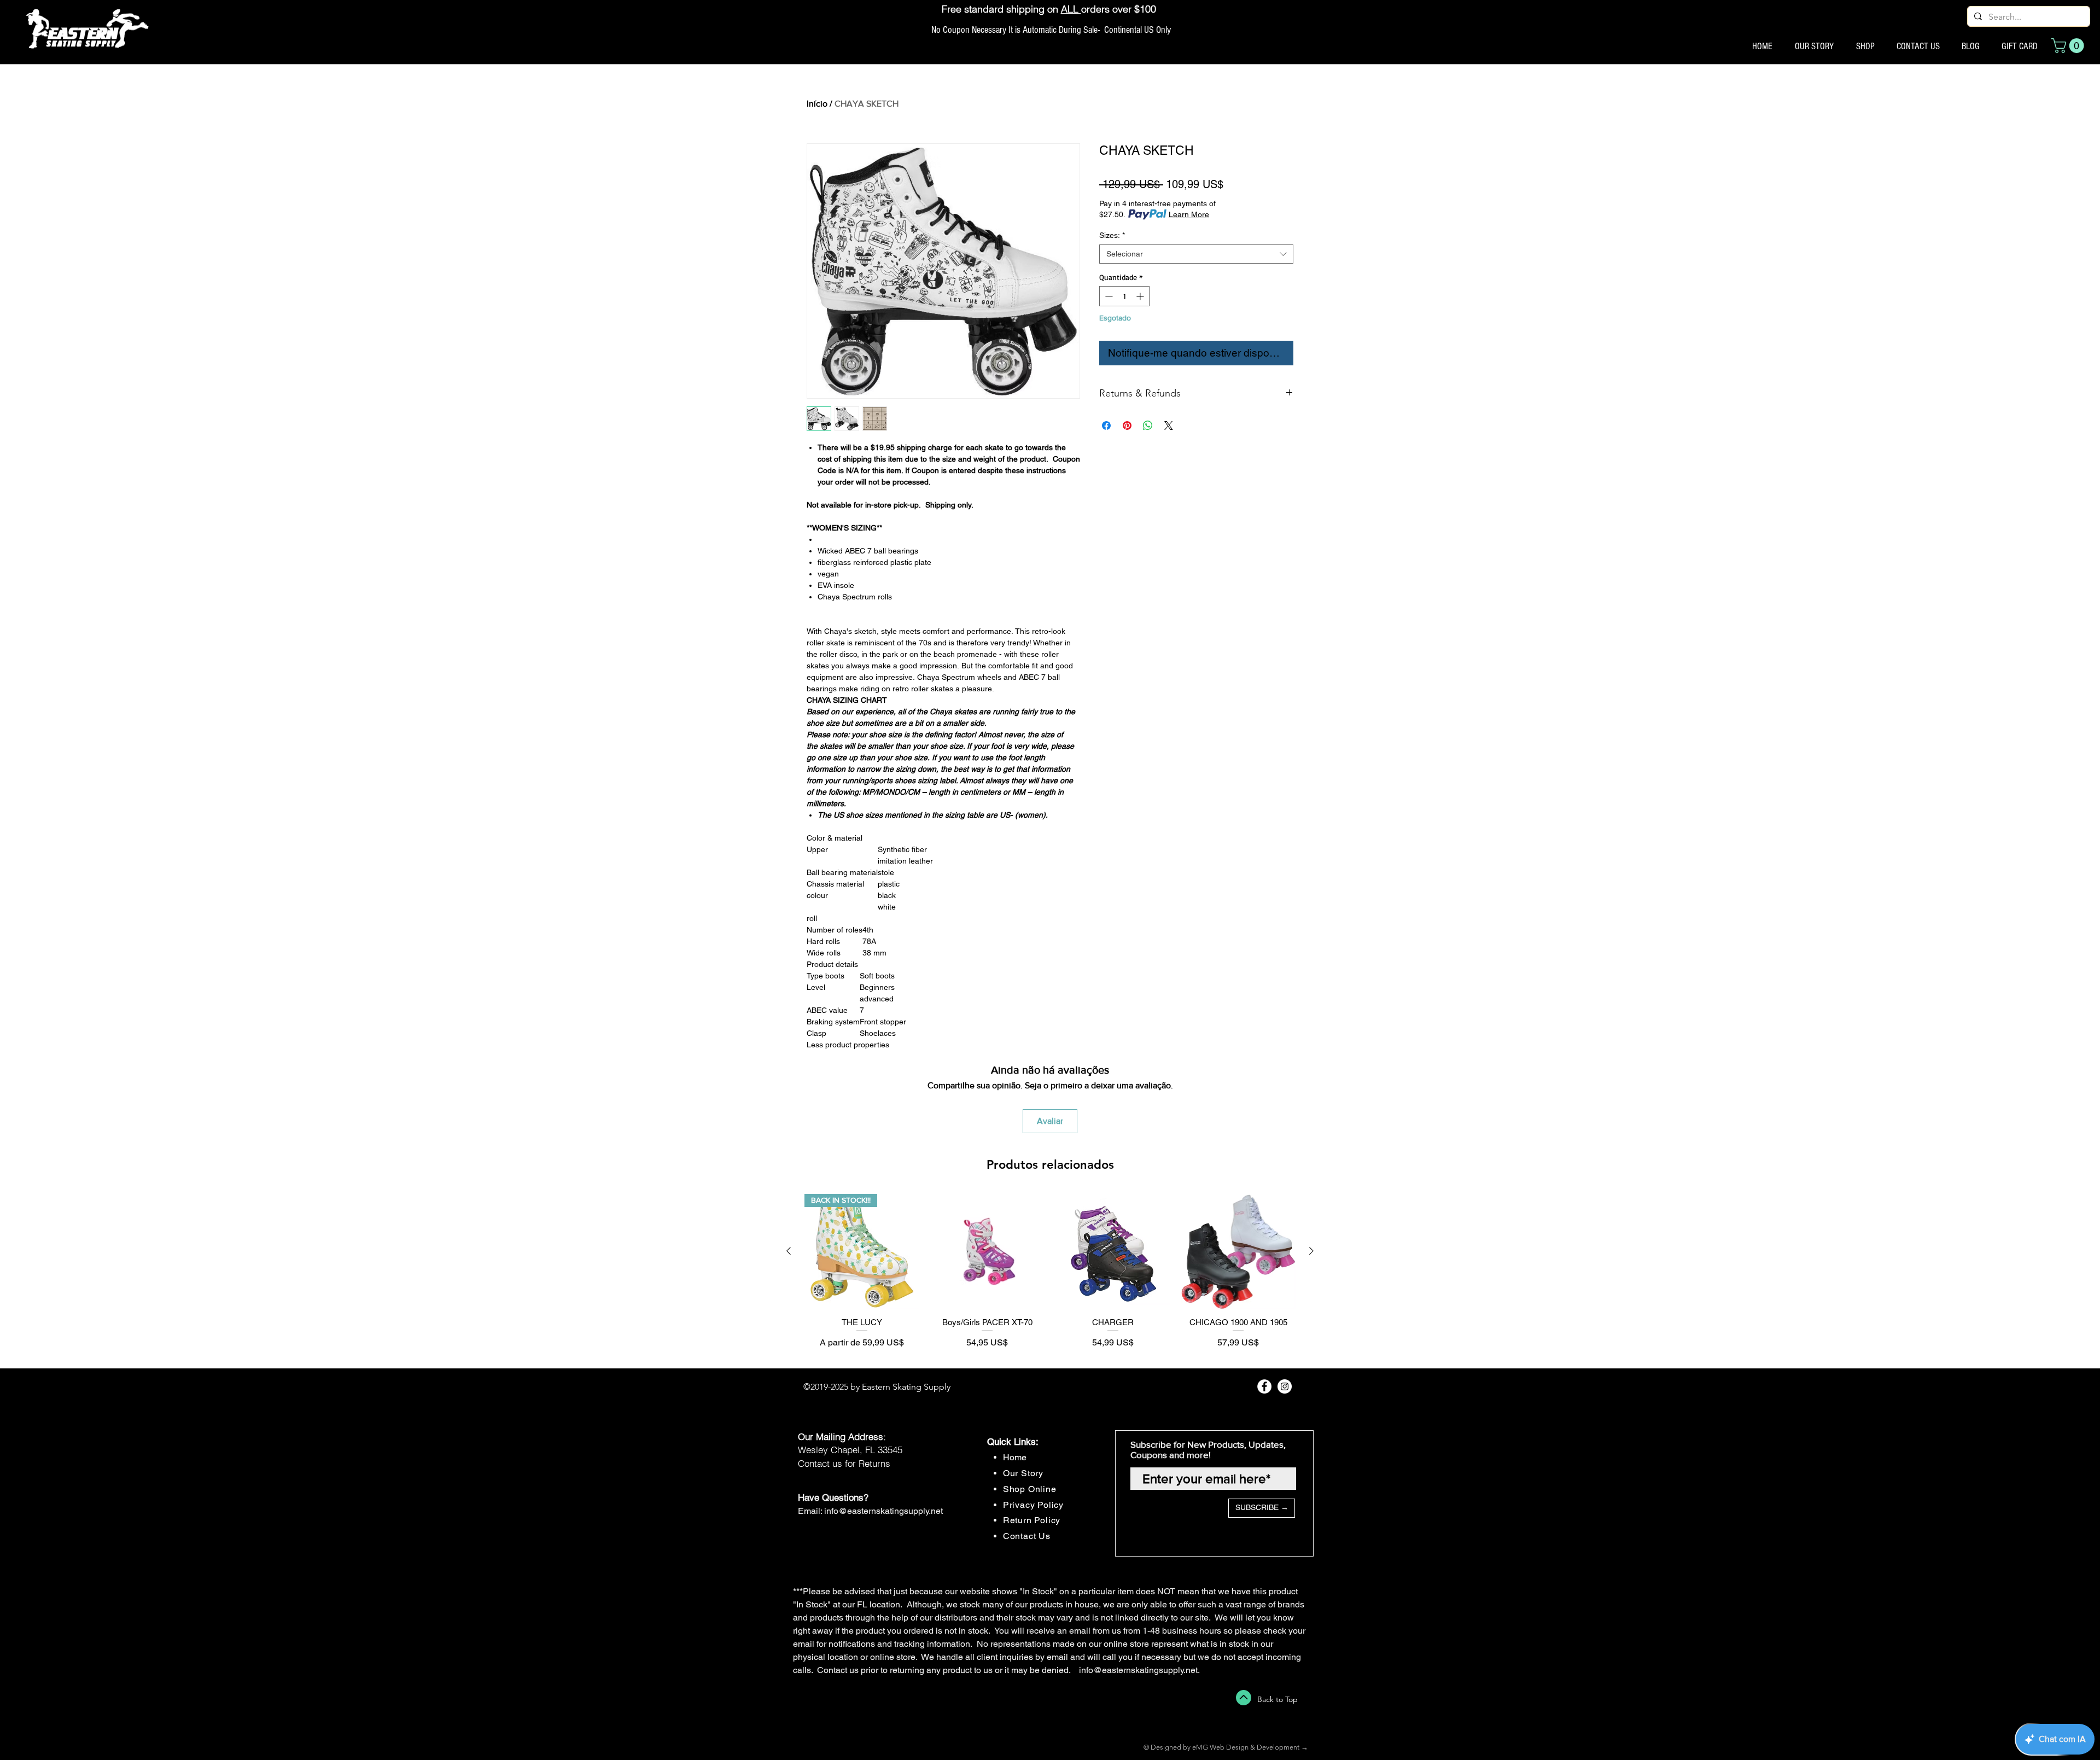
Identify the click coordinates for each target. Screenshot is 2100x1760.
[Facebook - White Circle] (1264, 1386)
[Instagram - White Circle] (1285, 1386)
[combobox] (1196, 254)
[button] (2069, 46)
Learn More (1189, 214)
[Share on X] (1169, 426)
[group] (1050, 1276)
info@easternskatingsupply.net (883, 1511)
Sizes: (1112, 235)
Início (817, 104)
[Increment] (1141, 296)
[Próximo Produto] (1311, 1251)
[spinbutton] (1124, 296)
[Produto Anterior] (789, 1251)
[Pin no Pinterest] (1127, 426)
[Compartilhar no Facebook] (1106, 426)
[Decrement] (1108, 296)
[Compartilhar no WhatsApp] (1148, 426)
